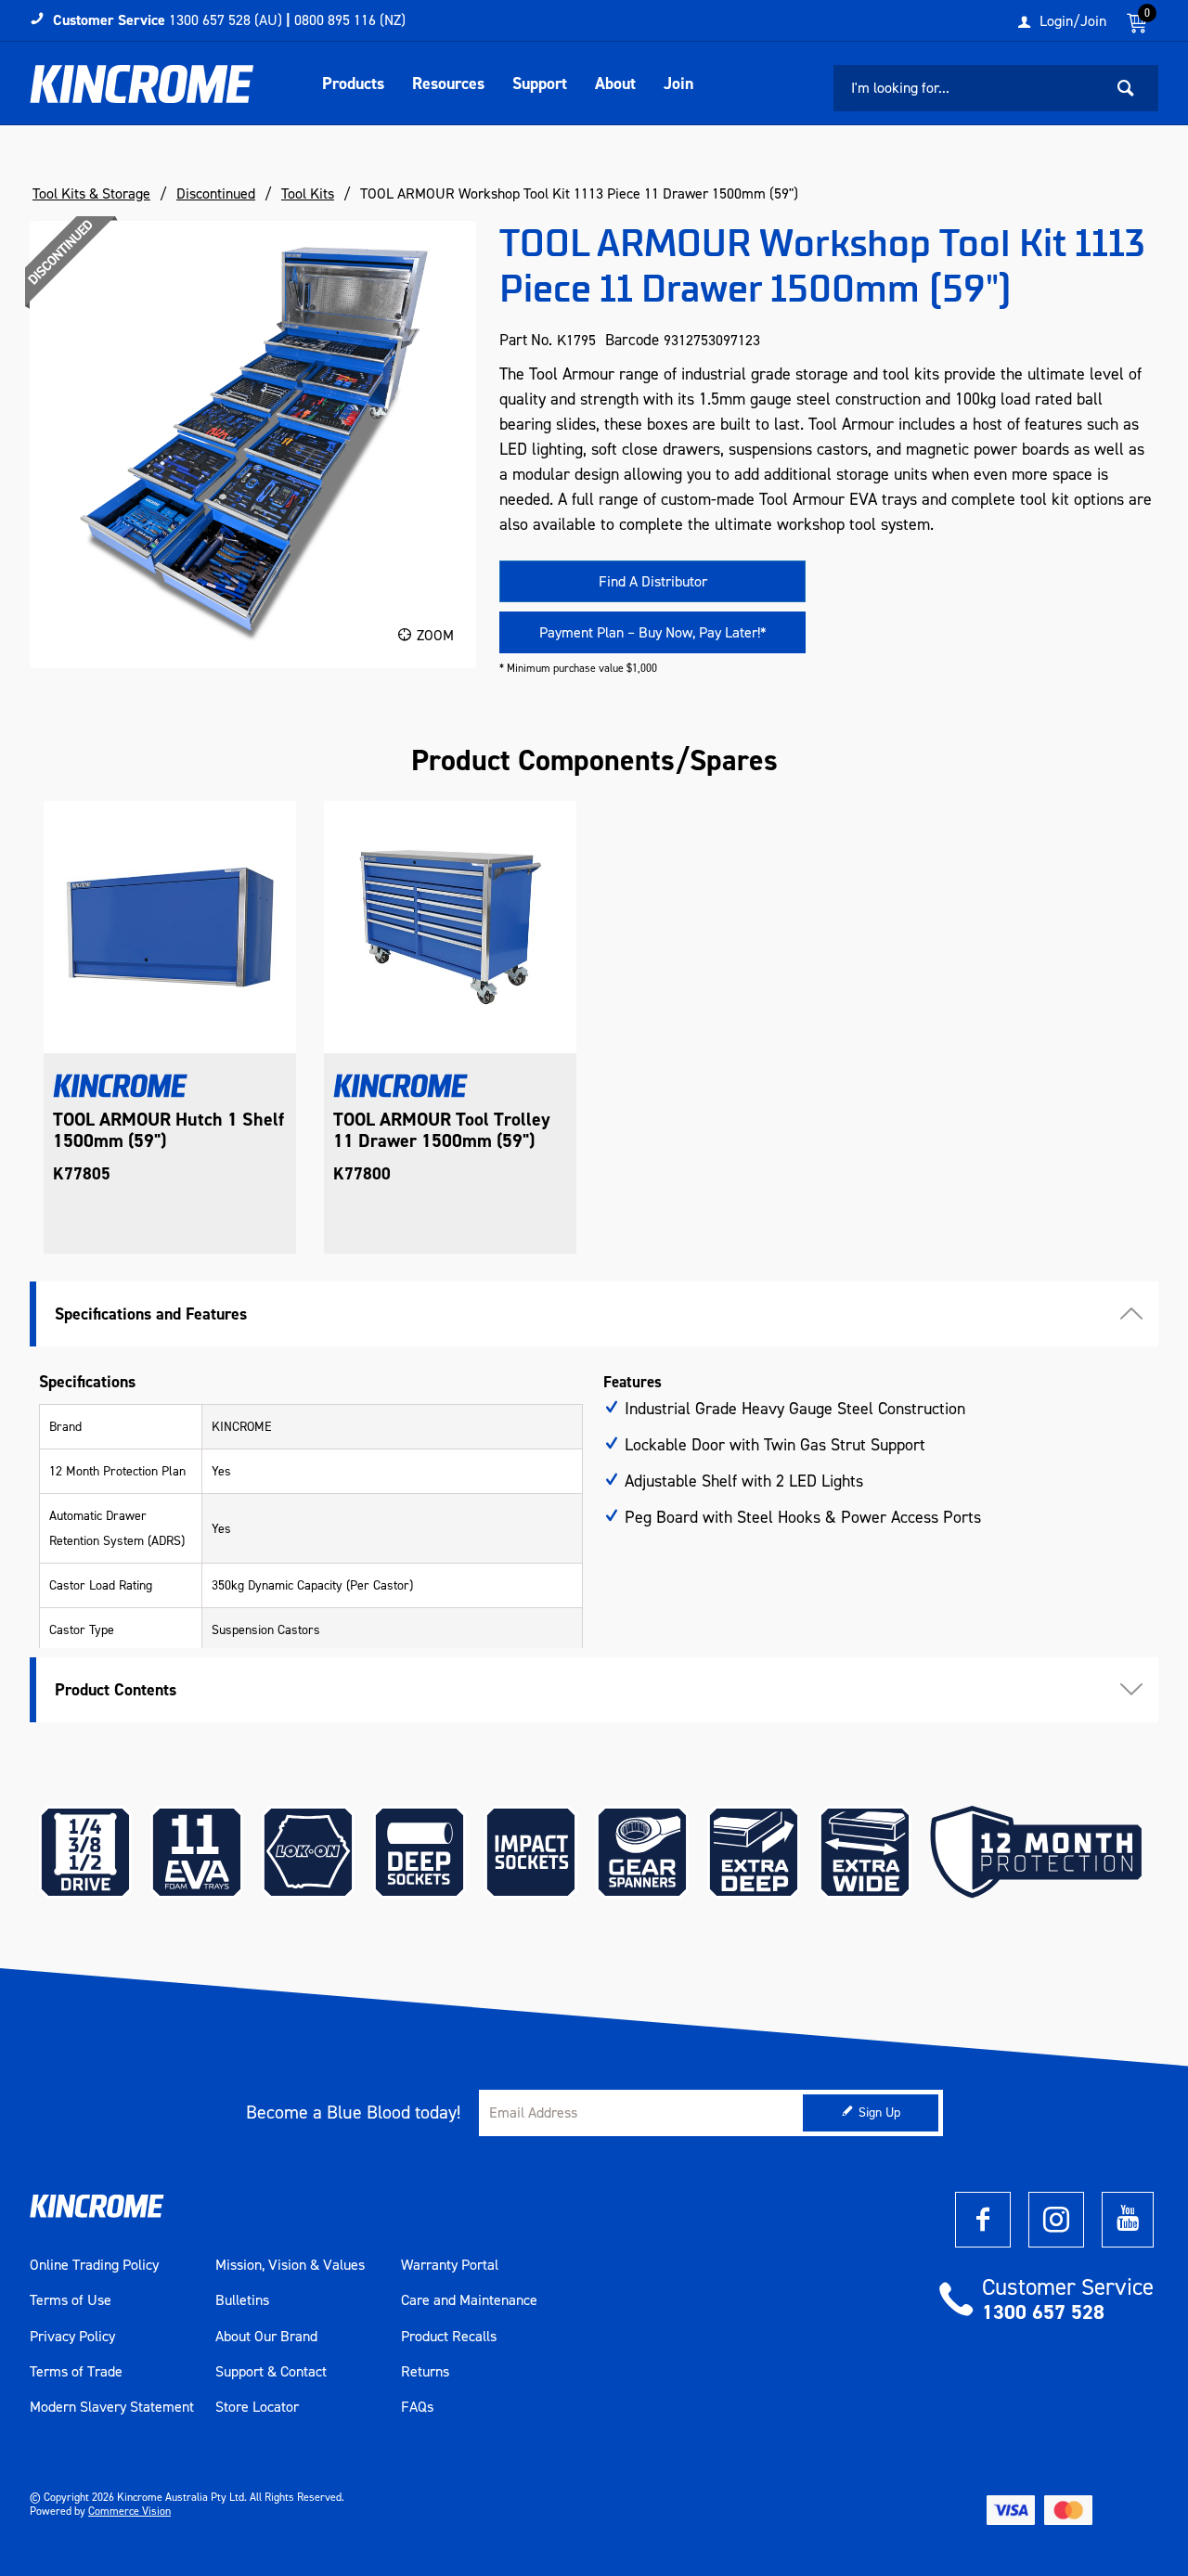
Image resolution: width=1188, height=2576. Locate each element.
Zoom (435, 635)
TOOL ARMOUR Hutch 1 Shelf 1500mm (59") (168, 1130)
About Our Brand (266, 2337)
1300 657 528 (1043, 2312)
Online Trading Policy (94, 2265)
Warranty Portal (450, 2265)
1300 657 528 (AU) (226, 20)
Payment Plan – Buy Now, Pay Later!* (653, 632)
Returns (425, 2372)
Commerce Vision (129, 2511)
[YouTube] (1128, 2220)
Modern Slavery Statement (112, 2407)
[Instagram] (1056, 2220)
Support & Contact (271, 2372)
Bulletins (242, 2300)
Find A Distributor (653, 581)
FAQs (417, 2407)
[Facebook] (983, 2220)
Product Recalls (449, 2337)
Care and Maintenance (469, 2300)
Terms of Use (71, 2300)
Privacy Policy (72, 2337)
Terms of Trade (76, 2372)
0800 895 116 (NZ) (350, 20)
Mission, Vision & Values (290, 2265)
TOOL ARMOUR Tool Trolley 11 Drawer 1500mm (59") (442, 1130)
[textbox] (968, 88)
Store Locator (257, 2407)
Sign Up (879, 2112)
